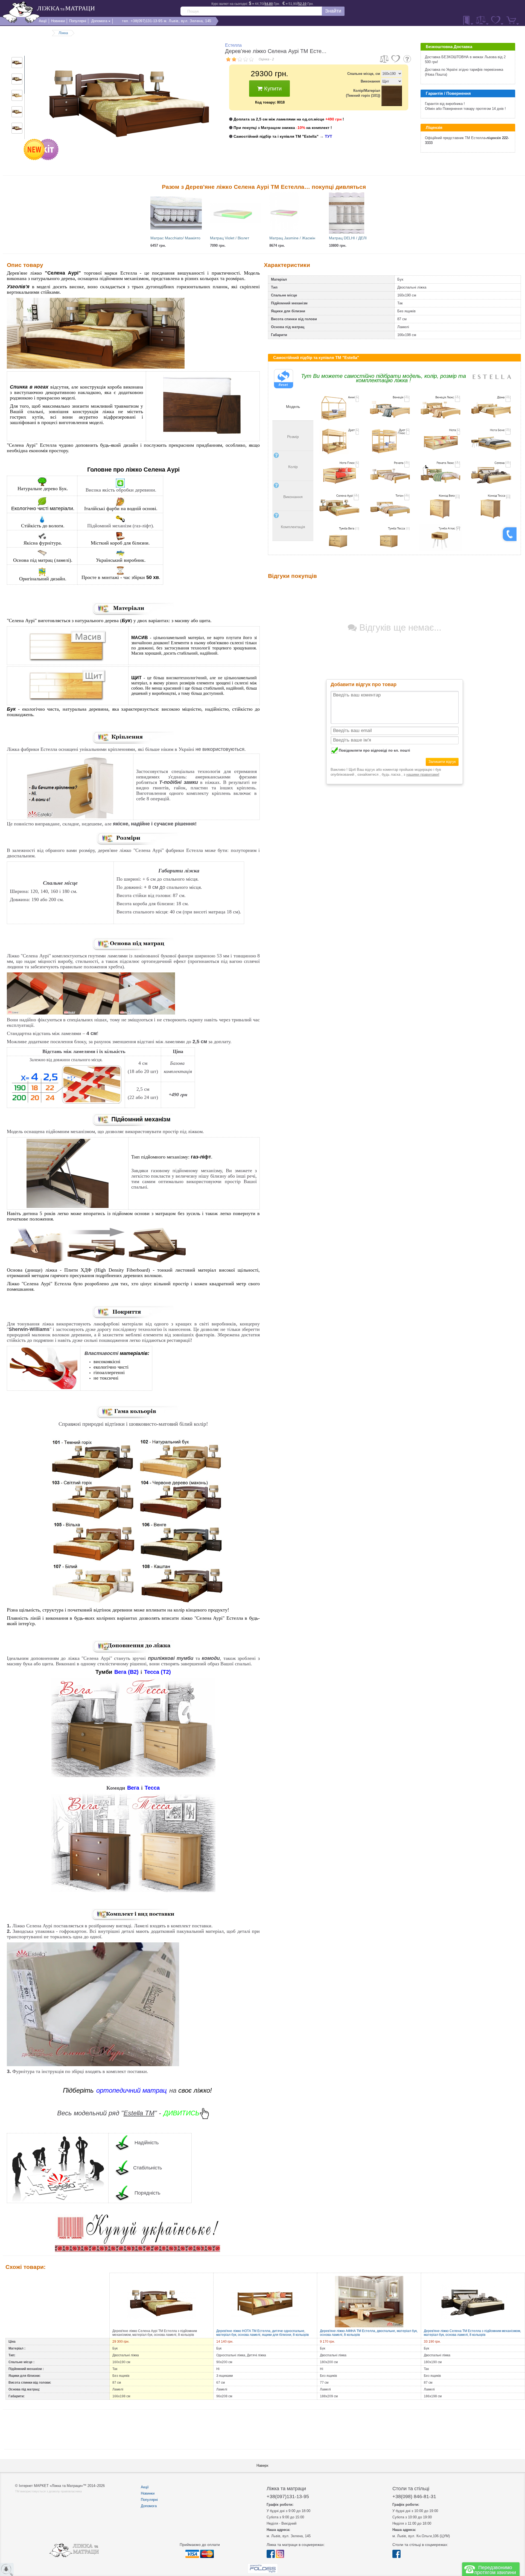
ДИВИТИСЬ (182, 2113)
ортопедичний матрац (132, 2090)
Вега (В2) (126, 1672)
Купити (272, 89)
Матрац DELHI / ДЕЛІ (348, 238)
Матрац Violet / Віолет (230, 238)
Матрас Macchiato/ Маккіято (175, 238)
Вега (133, 1788)
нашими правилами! (423, 774)
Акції (145, 2487)
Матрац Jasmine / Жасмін (292, 238)
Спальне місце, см (364, 74)
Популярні (149, 2500)
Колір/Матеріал (363, 93)
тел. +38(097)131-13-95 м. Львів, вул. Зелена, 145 (167, 21)
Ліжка (63, 33)
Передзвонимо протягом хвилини (495, 2570)
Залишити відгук (442, 762)
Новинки (148, 2493)
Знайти (333, 11)
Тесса (152, 1788)
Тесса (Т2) (157, 1672)
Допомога (149, 2506)
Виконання (370, 81)
